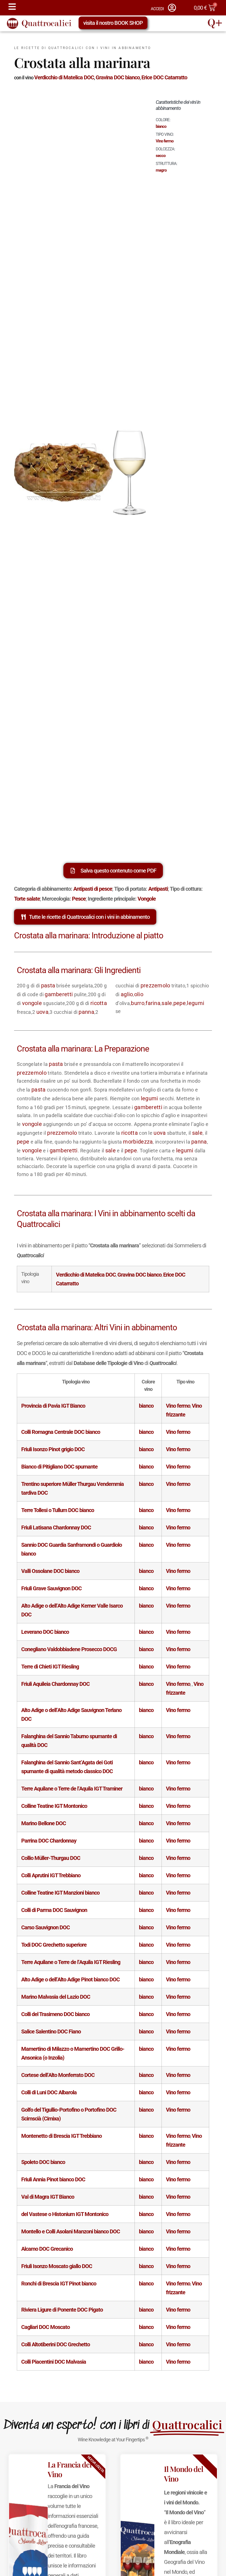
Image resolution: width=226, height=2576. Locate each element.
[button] (197, 1215)
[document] (113, 1288)
